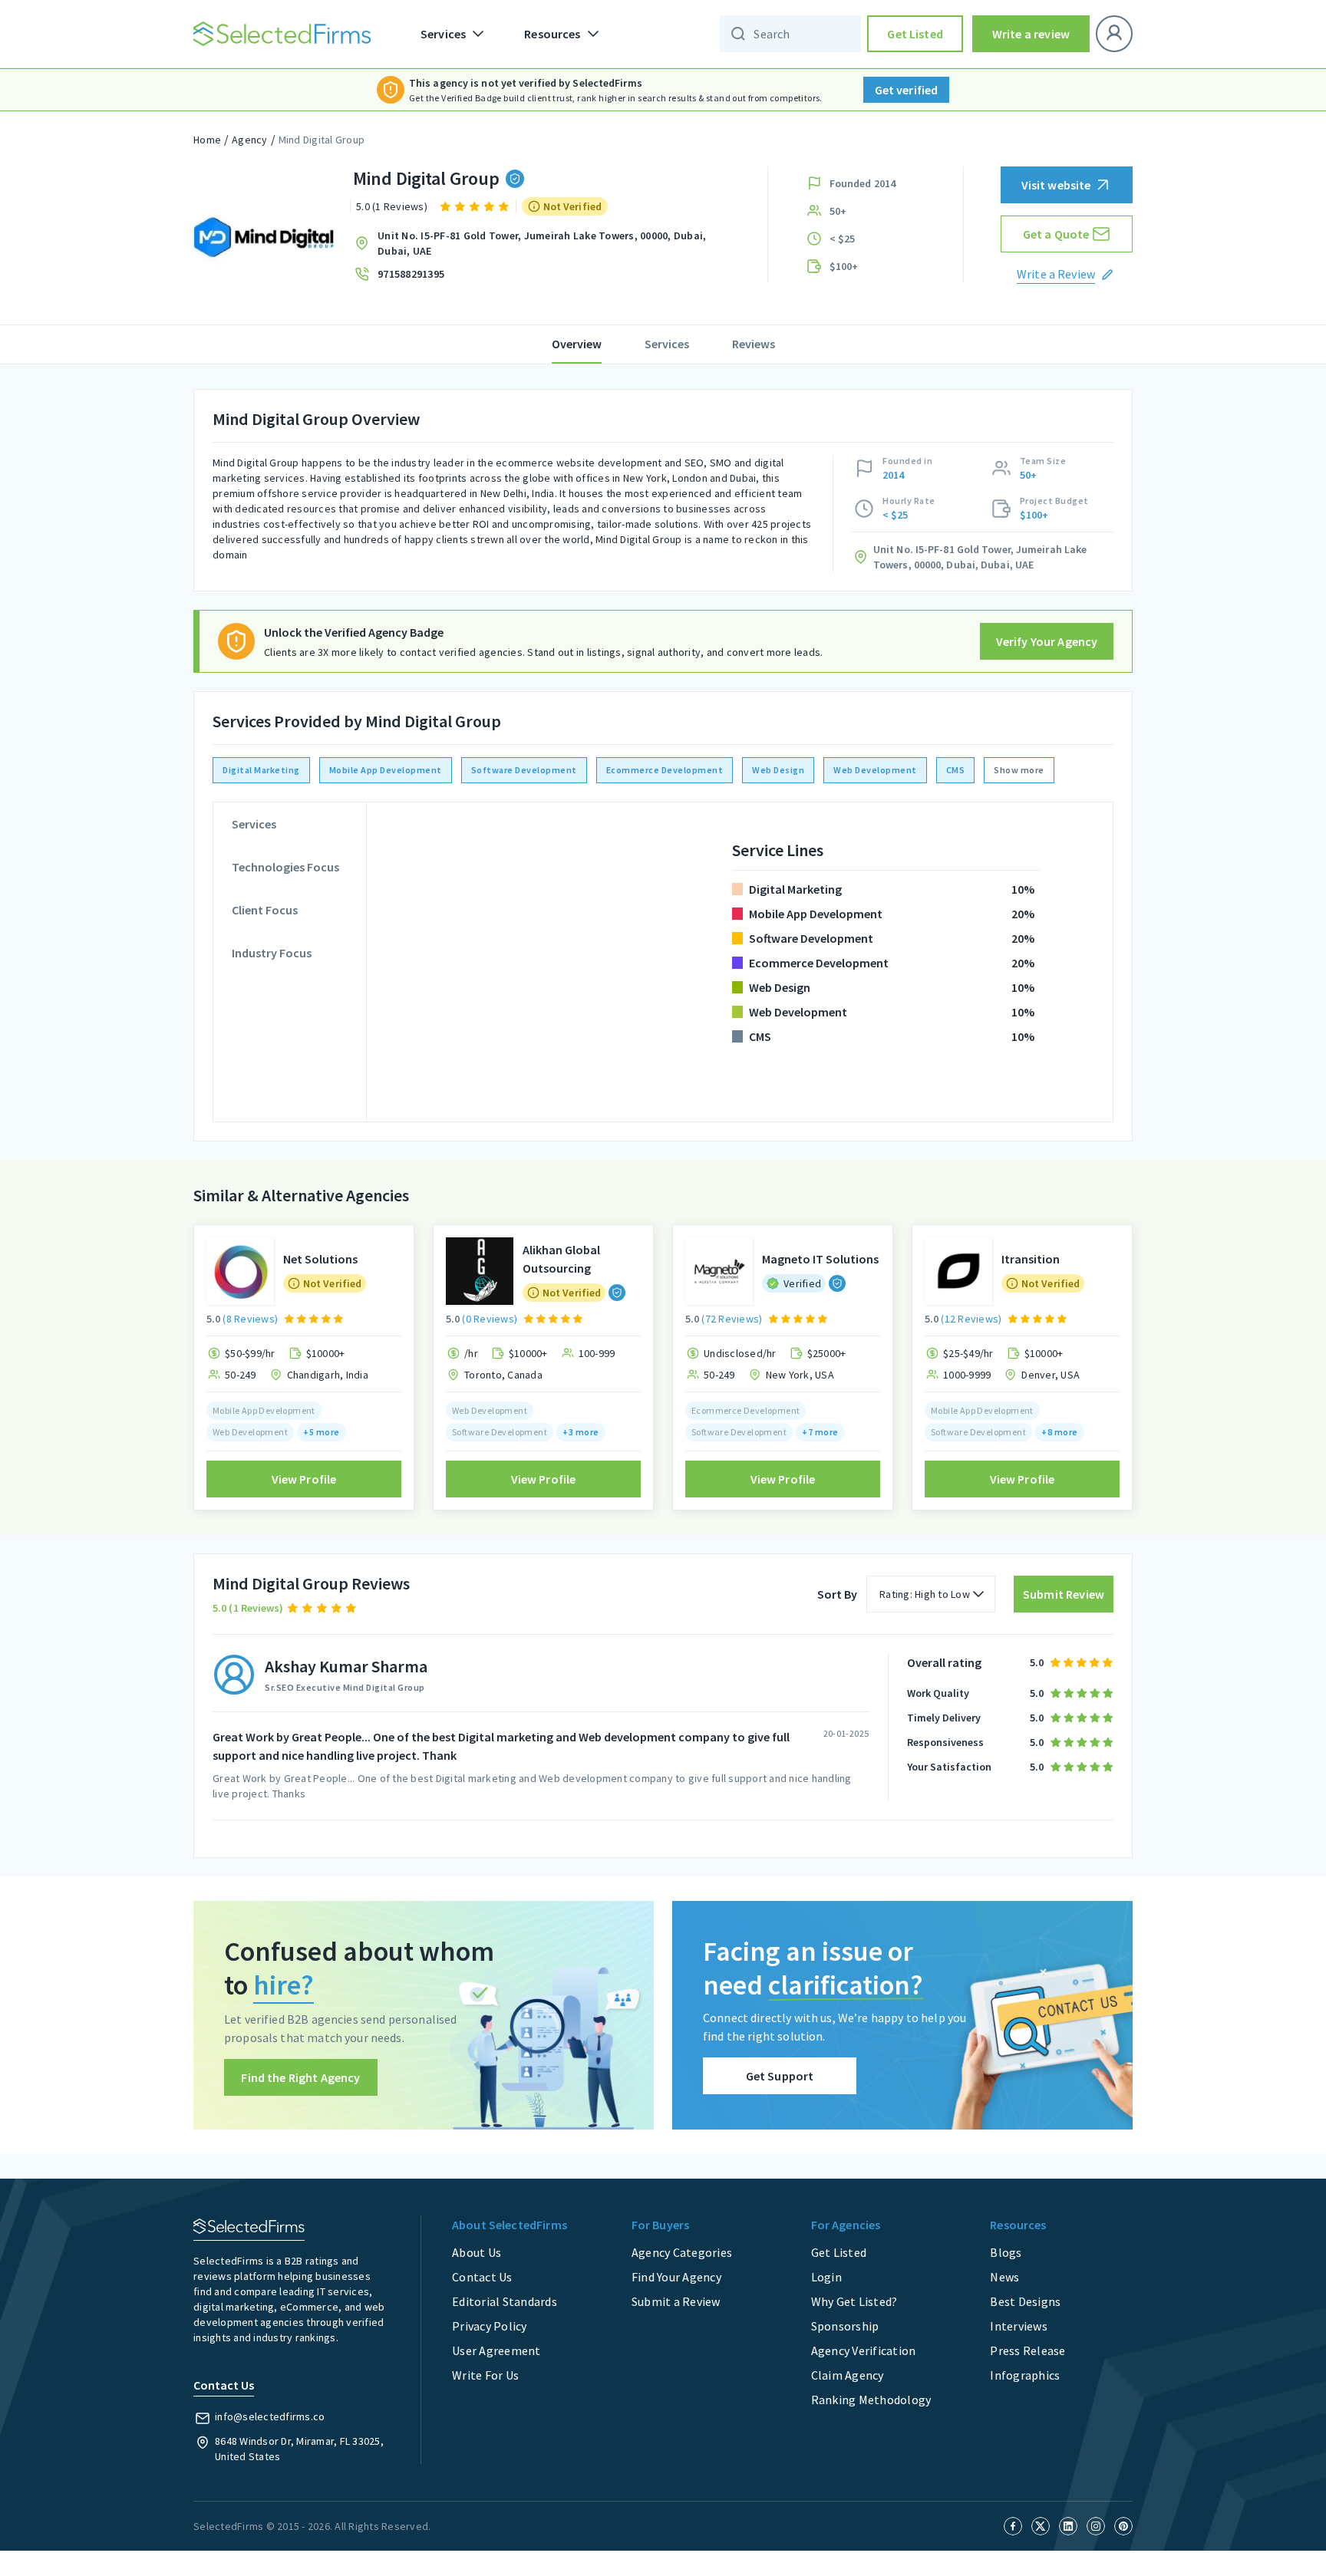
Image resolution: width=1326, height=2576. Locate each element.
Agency (250, 140)
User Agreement (496, 2350)
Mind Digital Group (322, 140)
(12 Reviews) (971, 1319)
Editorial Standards (505, 2301)
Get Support (780, 2076)
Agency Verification (864, 2350)
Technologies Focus (285, 867)
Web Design (778, 770)
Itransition (1031, 1259)
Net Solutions (320, 1259)
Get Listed (915, 34)
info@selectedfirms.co (270, 2416)
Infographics (1025, 2375)
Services (667, 344)
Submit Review (1064, 1594)
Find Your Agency (676, 2277)
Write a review (1031, 34)
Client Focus (265, 910)
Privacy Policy (490, 2326)
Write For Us (485, 2375)
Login (826, 2277)
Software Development (524, 770)
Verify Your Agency (1047, 641)
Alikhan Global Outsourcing (561, 1259)
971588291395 (411, 274)
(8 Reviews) (250, 1319)
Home (207, 140)
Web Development (875, 770)
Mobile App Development (386, 770)
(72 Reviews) (732, 1319)
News (1004, 2277)
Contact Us (482, 2277)
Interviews (1019, 2326)
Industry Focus (272, 953)
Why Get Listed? (854, 2301)
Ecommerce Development (665, 770)
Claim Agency (848, 2375)
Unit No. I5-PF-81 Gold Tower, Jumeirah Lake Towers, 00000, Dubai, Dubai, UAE (542, 243)
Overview (577, 344)
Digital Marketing (261, 770)
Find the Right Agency (300, 2077)
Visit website (1056, 185)
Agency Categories (682, 2252)
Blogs (1006, 2252)
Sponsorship (845, 2326)
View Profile (304, 1479)
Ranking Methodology (871, 2400)
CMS (956, 770)
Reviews (754, 344)
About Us (477, 2252)
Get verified (907, 90)
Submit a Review (676, 2301)
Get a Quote (1056, 234)
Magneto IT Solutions (820, 1259)
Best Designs (1025, 2301)
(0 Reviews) (490, 1319)
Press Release (1027, 2350)
